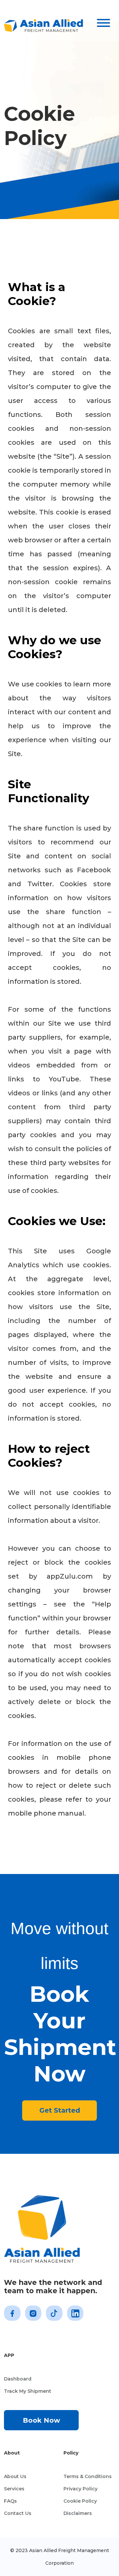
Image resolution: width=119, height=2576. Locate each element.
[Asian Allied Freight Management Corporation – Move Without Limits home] (44, 24)
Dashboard (18, 2379)
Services (14, 2489)
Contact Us (18, 2513)
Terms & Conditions (88, 2476)
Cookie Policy (80, 2501)
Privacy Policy (80, 2489)
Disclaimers (78, 2513)
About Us (15, 2476)
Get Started (60, 2110)
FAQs (10, 2501)
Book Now (41, 2420)
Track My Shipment (28, 2391)
